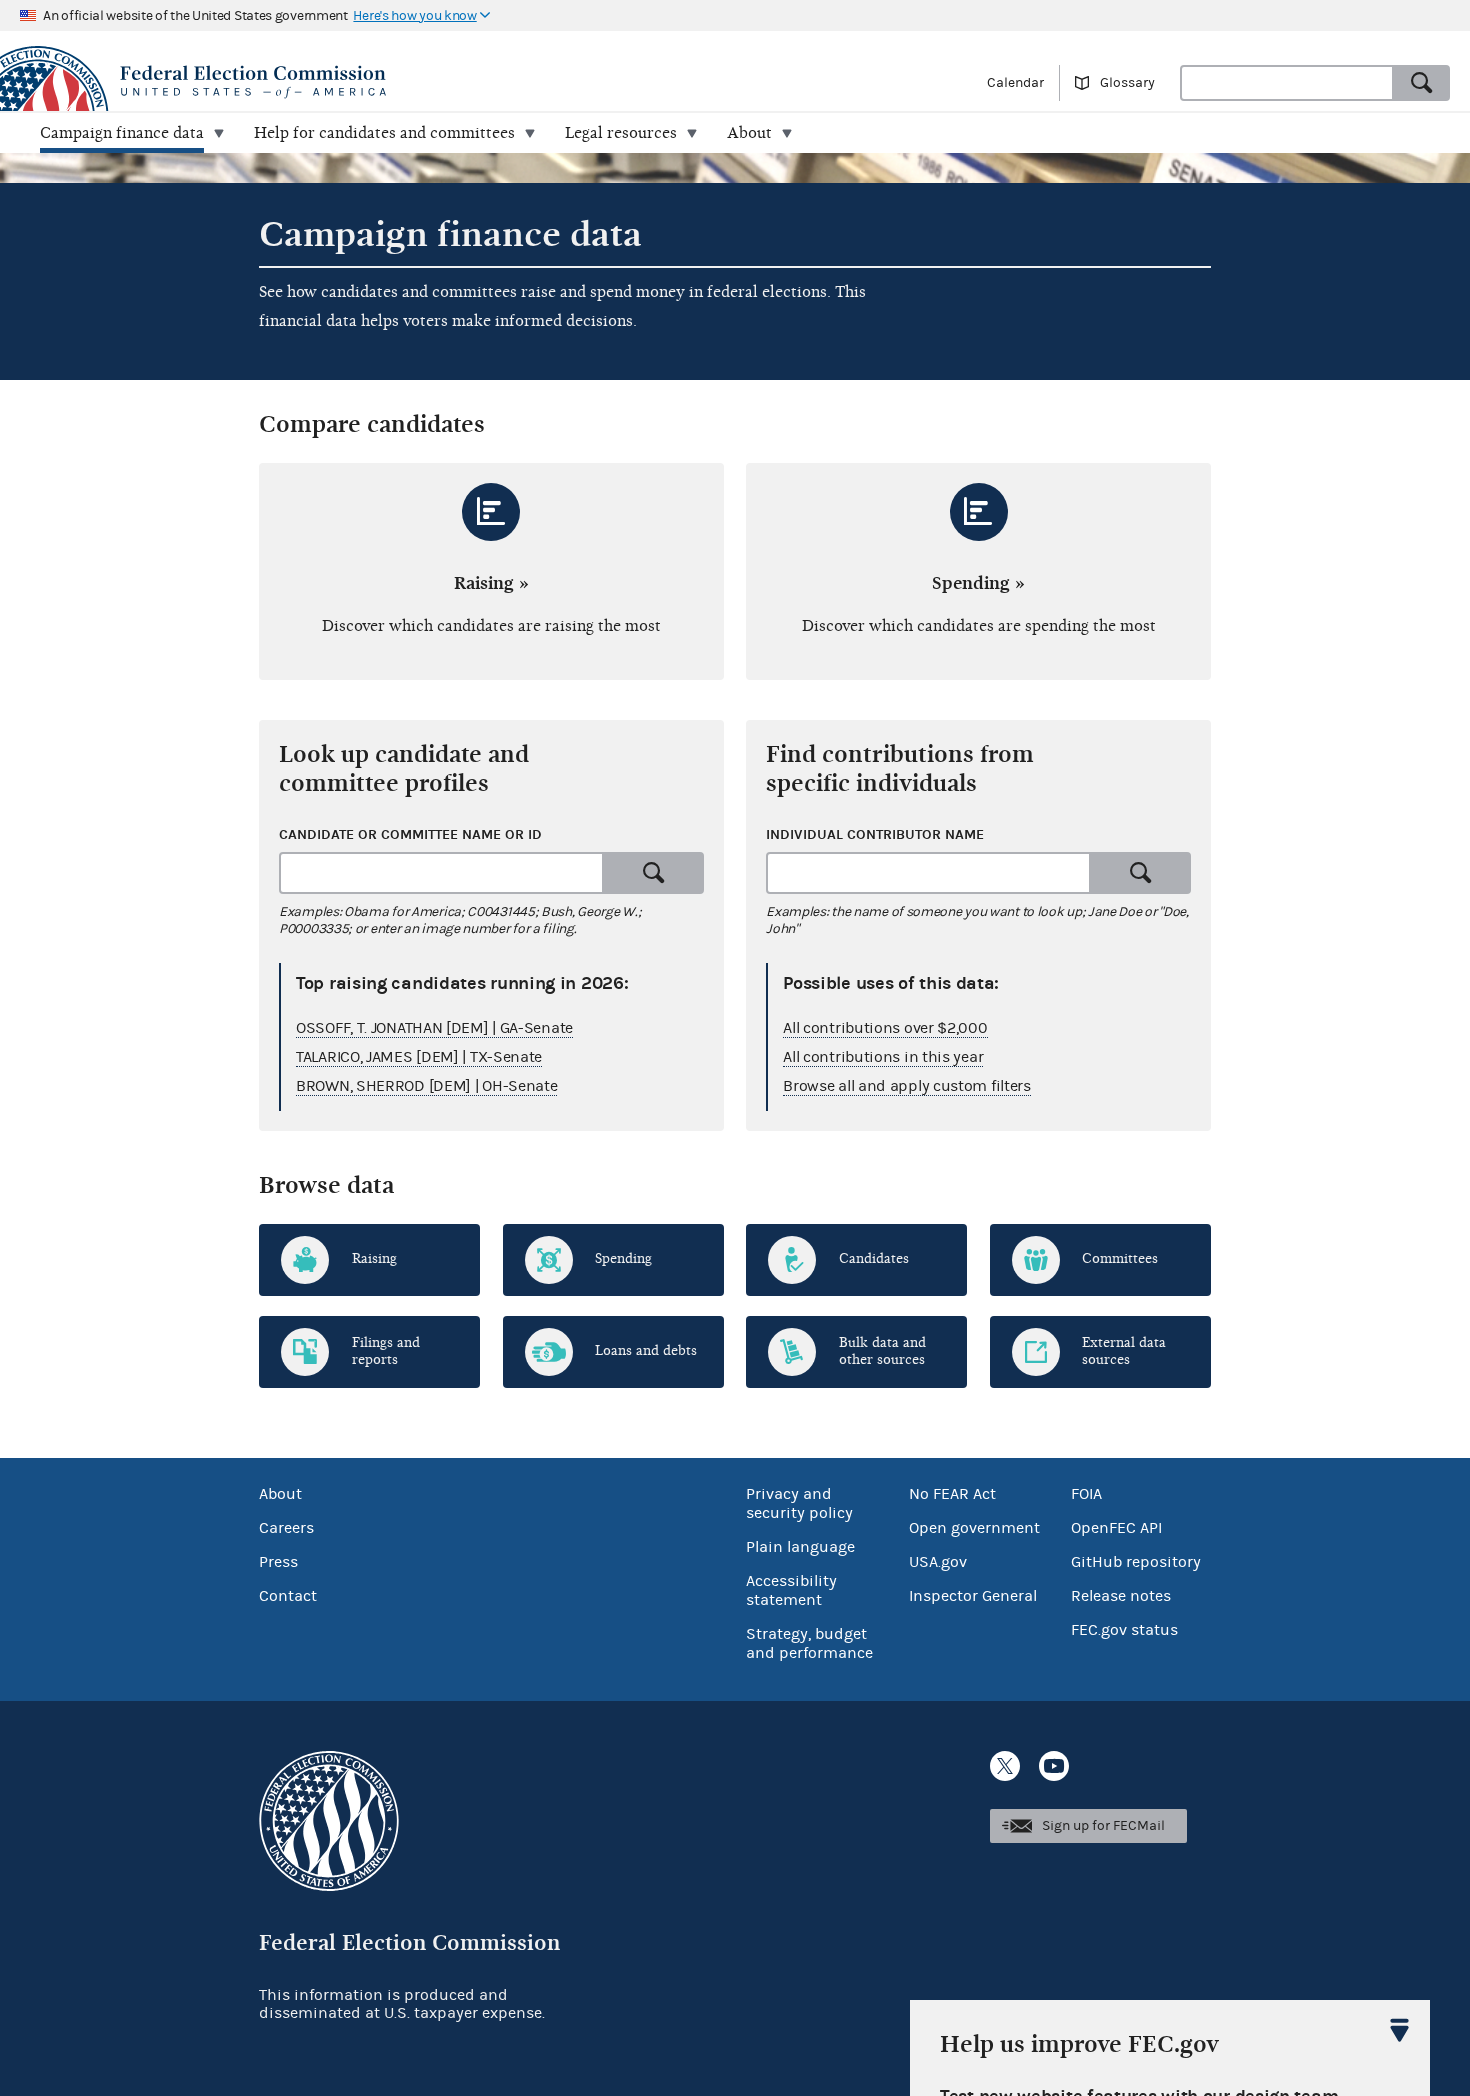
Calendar (1015, 83)
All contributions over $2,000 (885, 1028)
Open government (974, 1528)
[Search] (1422, 83)
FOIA (1086, 1494)
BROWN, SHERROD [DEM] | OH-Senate (426, 1086)
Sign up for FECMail (1103, 1826)
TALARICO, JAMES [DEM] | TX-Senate (419, 1057)
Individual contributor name (875, 834)
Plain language (800, 1547)
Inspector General (973, 1596)
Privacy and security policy (799, 1503)
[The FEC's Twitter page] (1005, 1766)
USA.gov (938, 1562)
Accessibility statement (791, 1590)
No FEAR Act (952, 1494)
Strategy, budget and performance (809, 1643)
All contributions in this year (883, 1057)
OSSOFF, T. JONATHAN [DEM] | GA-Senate (434, 1028)
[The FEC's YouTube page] (1054, 1766)
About (280, 1494)
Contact (288, 1596)
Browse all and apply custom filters (907, 1086)
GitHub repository (1136, 1562)
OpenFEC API (1116, 1528)
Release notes (1121, 1596)
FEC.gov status (1124, 1630)
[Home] (367, 82)
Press (278, 1562)
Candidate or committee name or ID (410, 834)
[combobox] (1287, 83)
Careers (286, 1528)
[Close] (1400, 2030)
